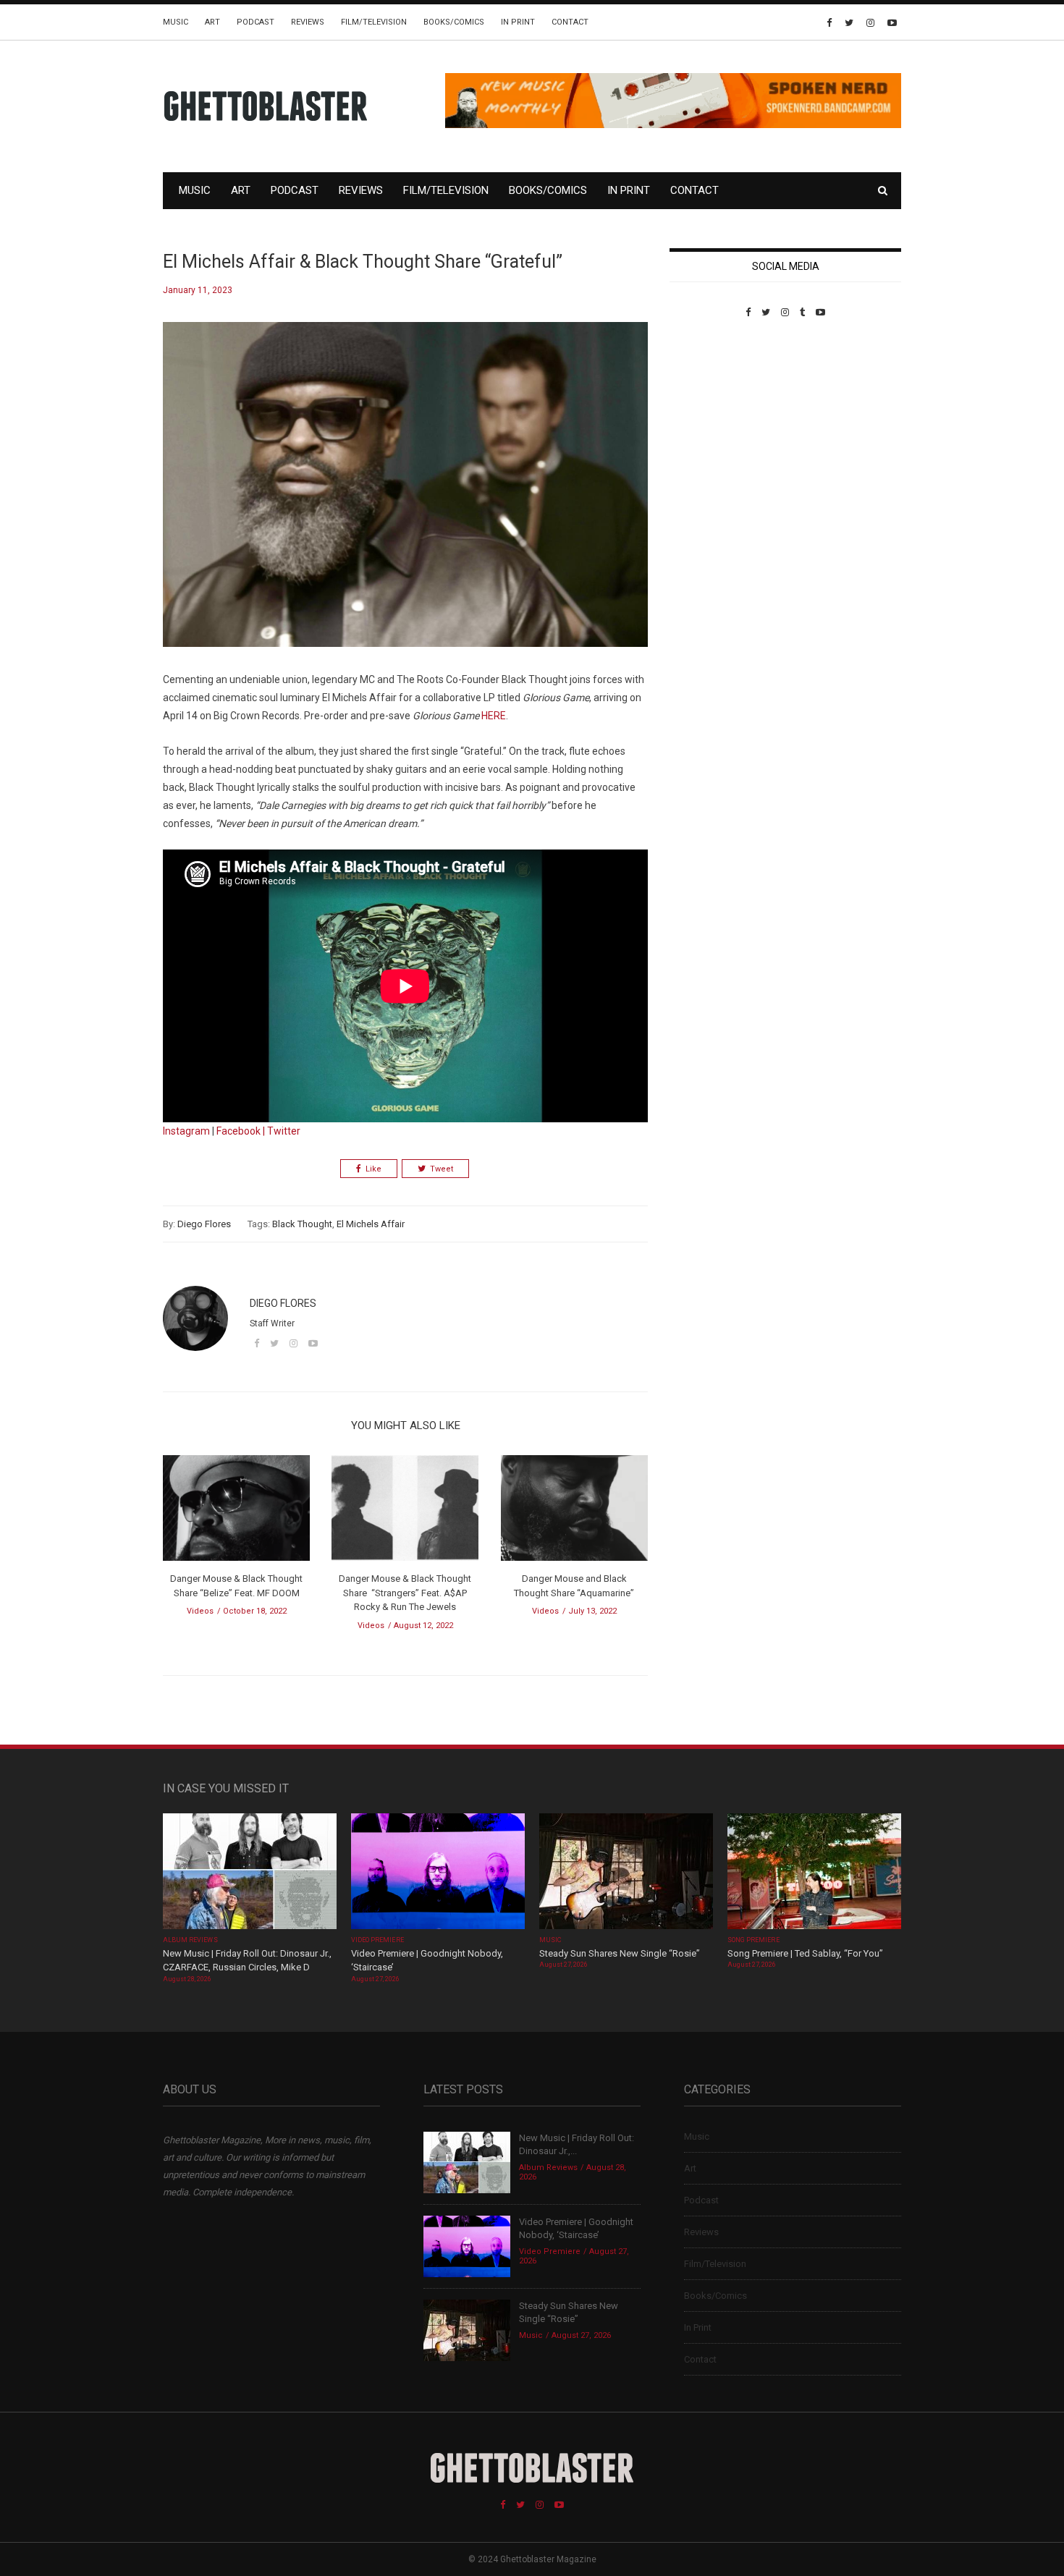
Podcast (256, 22)
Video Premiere (377, 1940)
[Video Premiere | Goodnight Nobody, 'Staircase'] (438, 1872)
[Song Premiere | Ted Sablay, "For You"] (814, 1872)
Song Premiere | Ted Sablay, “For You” (805, 1953)
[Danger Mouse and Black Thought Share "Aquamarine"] (574, 1513)
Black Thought (302, 1224)
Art (212, 22)
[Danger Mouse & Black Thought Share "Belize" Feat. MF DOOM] (236, 1513)
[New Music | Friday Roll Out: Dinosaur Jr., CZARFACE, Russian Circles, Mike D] (250, 1872)
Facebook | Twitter (258, 1131)
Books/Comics (454, 22)
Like (373, 1169)
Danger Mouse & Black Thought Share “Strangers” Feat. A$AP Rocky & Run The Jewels (405, 1593)
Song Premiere (753, 1940)
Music (176, 22)
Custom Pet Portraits (712, 417)
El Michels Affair (371, 1224)
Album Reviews (190, 1940)
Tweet (442, 1169)
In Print (518, 22)
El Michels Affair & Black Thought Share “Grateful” (363, 262)
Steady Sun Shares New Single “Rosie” (620, 1953)
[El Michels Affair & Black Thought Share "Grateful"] (405, 495)
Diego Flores (204, 1224)
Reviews (308, 22)
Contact (570, 22)
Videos (200, 1611)
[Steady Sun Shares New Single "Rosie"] (626, 1872)
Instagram (186, 1131)
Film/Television (374, 22)
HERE (494, 716)
